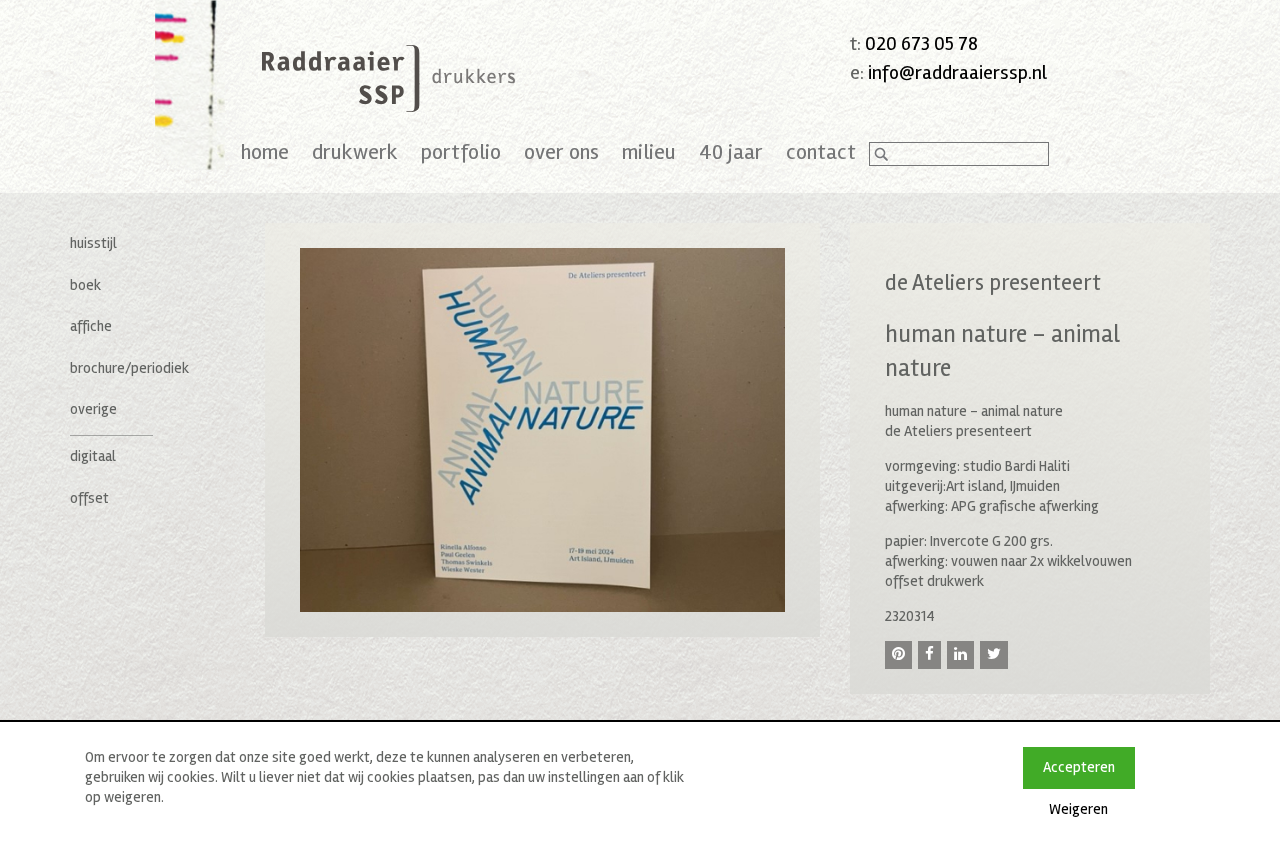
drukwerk (355, 152)
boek (85, 285)
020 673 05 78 (921, 43)
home (265, 152)
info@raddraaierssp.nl (957, 72)
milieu (649, 152)
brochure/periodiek (129, 368)
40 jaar (731, 152)
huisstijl (93, 243)
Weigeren (1078, 809)
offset (89, 498)
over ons (561, 152)
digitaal (93, 456)
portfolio (461, 152)
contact (821, 152)
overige (93, 409)
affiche (91, 326)
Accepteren (1079, 767)
